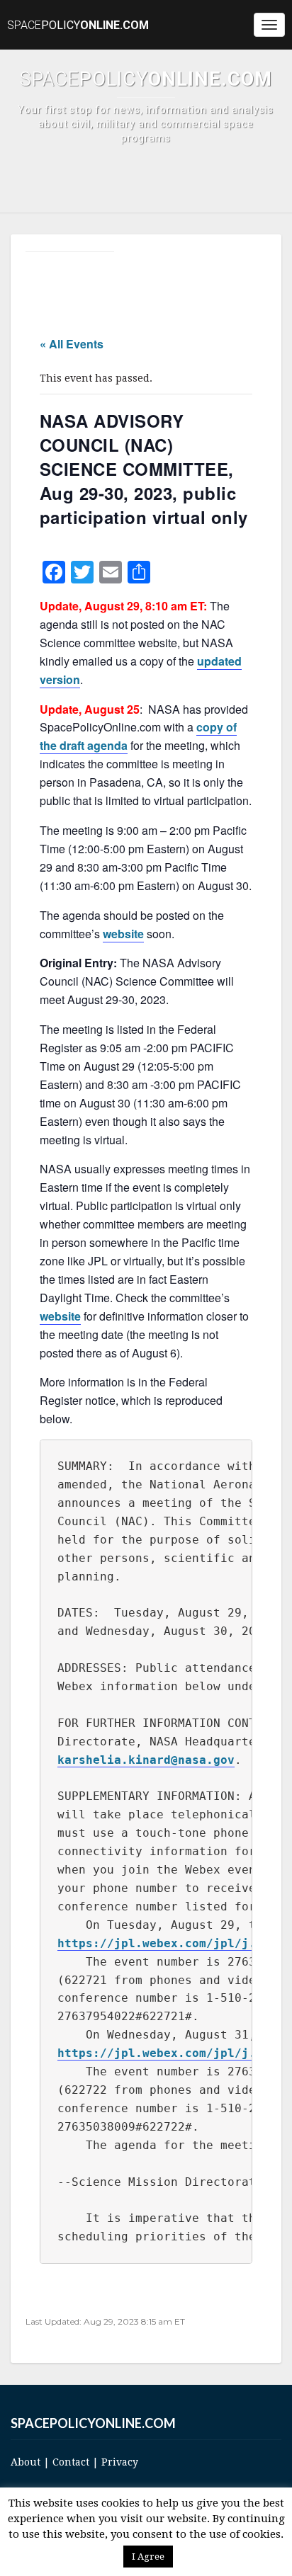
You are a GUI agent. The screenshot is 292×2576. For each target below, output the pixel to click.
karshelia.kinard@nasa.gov (146, 1760)
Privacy (120, 2462)
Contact (71, 2462)
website (123, 934)
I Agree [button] (148, 2557)
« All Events (72, 344)
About (26, 2462)
